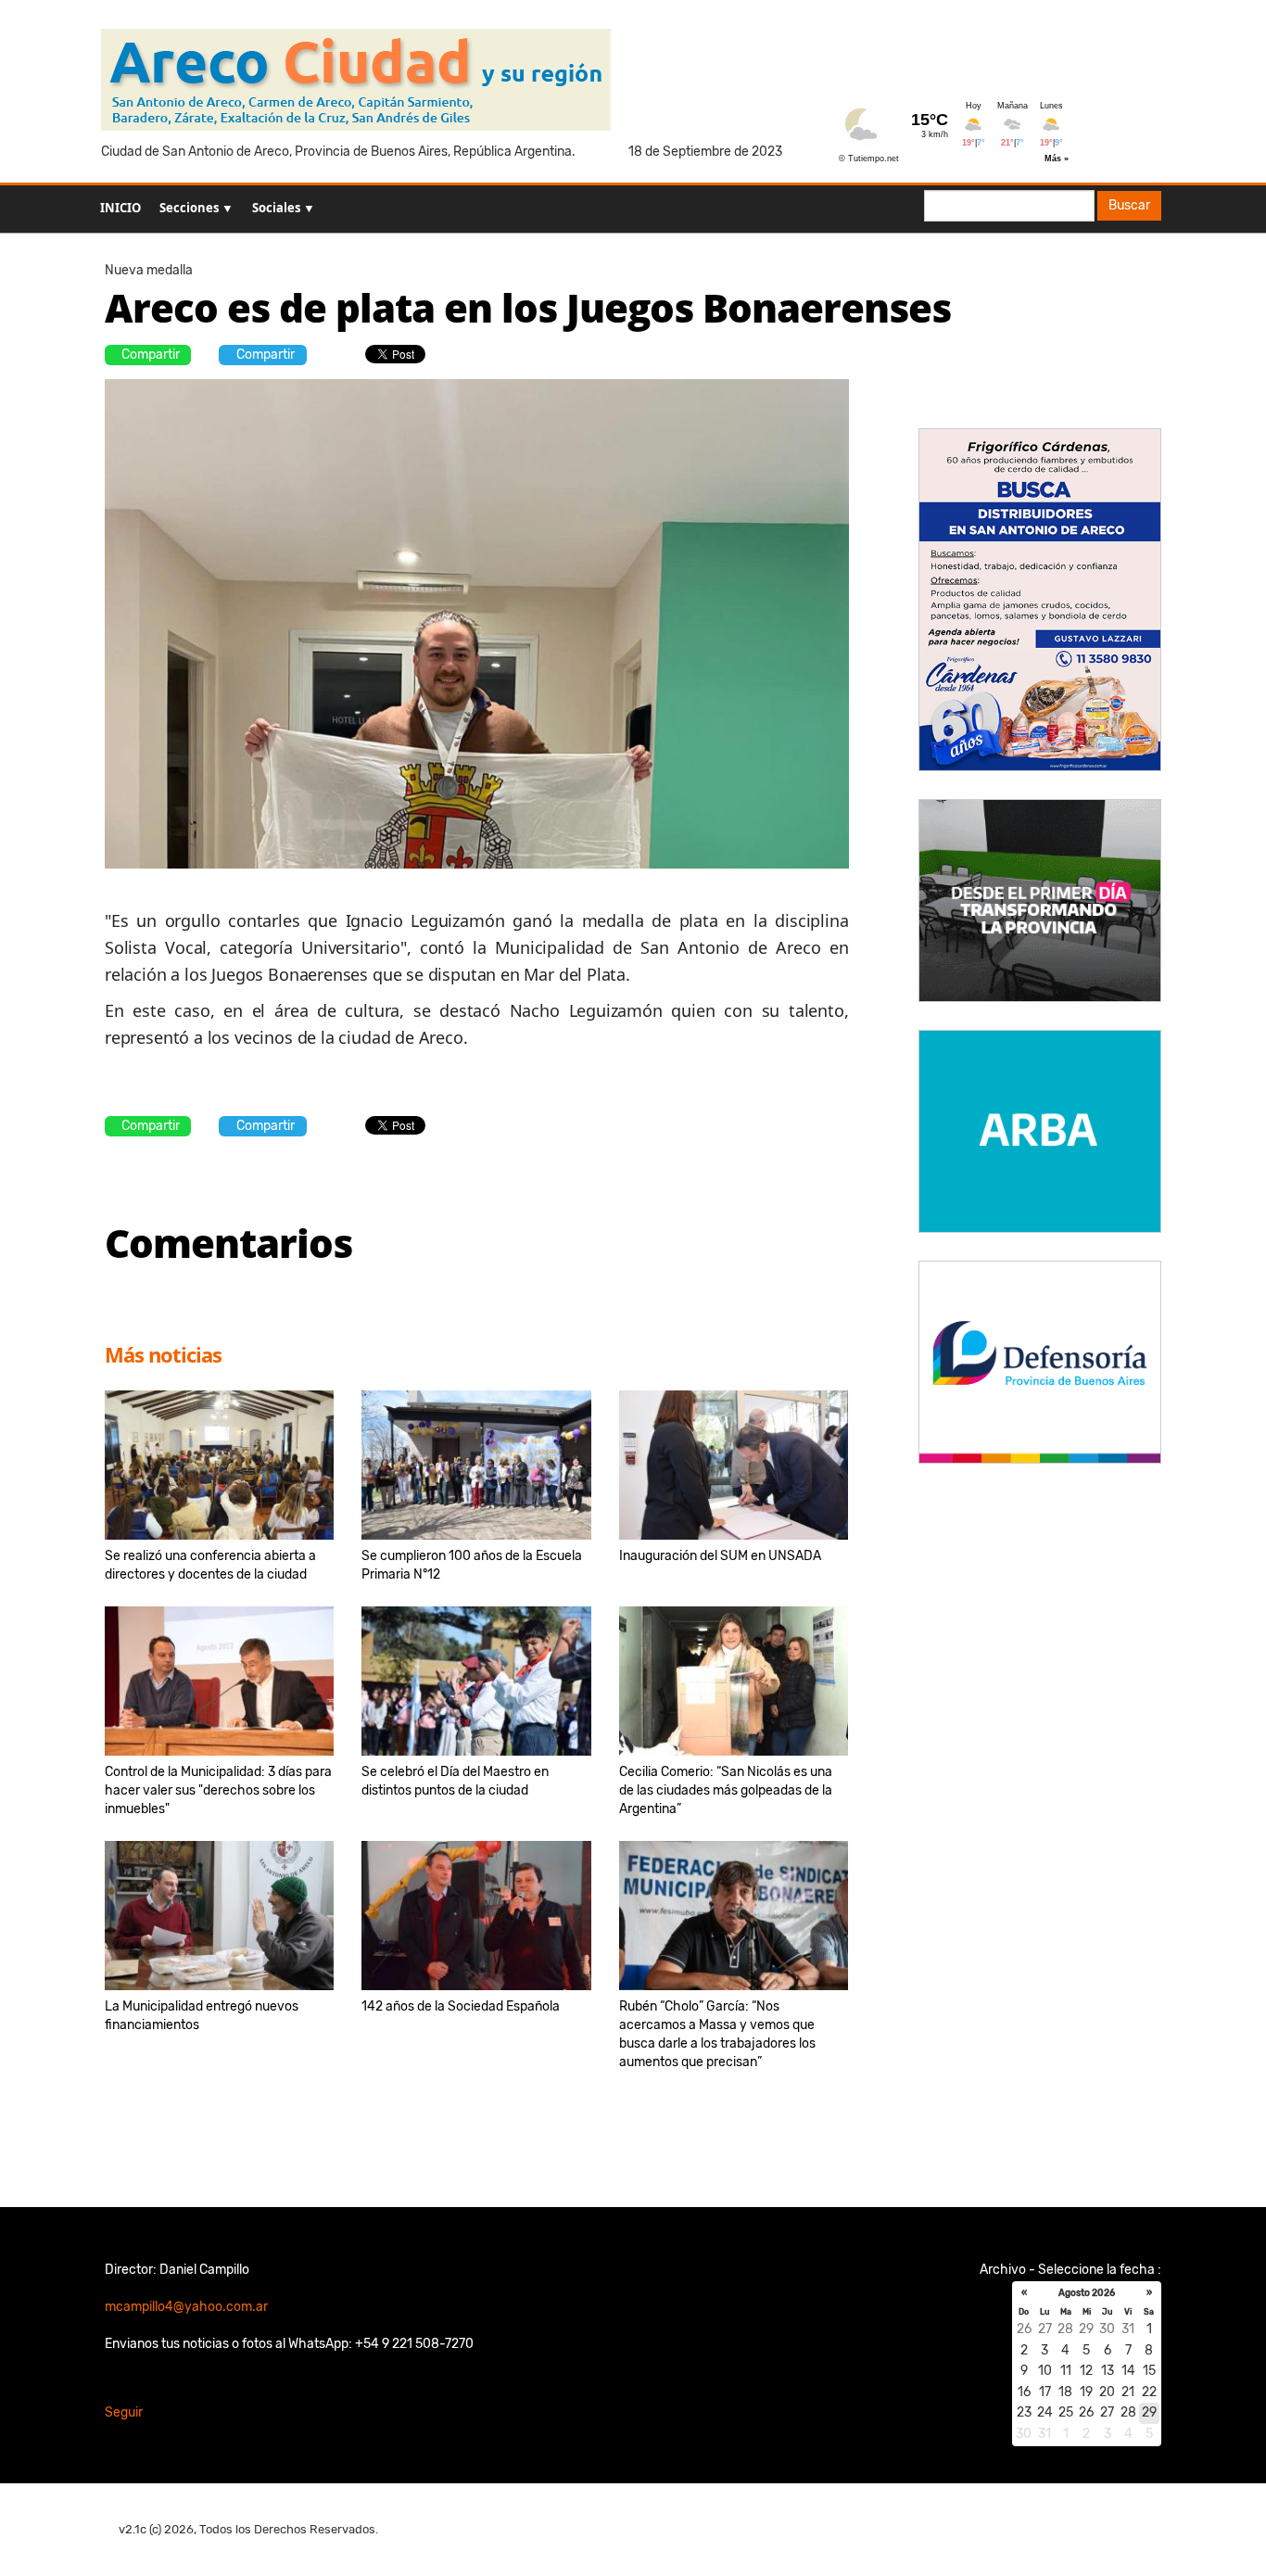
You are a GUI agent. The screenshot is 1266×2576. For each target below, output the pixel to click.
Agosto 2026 (1087, 2293)
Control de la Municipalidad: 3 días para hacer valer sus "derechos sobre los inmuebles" (218, 1790)
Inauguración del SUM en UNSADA (720, 1556)
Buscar (1129, 205)
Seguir (124, 2412)
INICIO (120, 208)
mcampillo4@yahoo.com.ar (186, 2307)
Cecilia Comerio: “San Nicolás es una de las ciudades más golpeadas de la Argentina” (726, 1790)
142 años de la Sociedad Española (461, 2006)
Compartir (151, 355)
